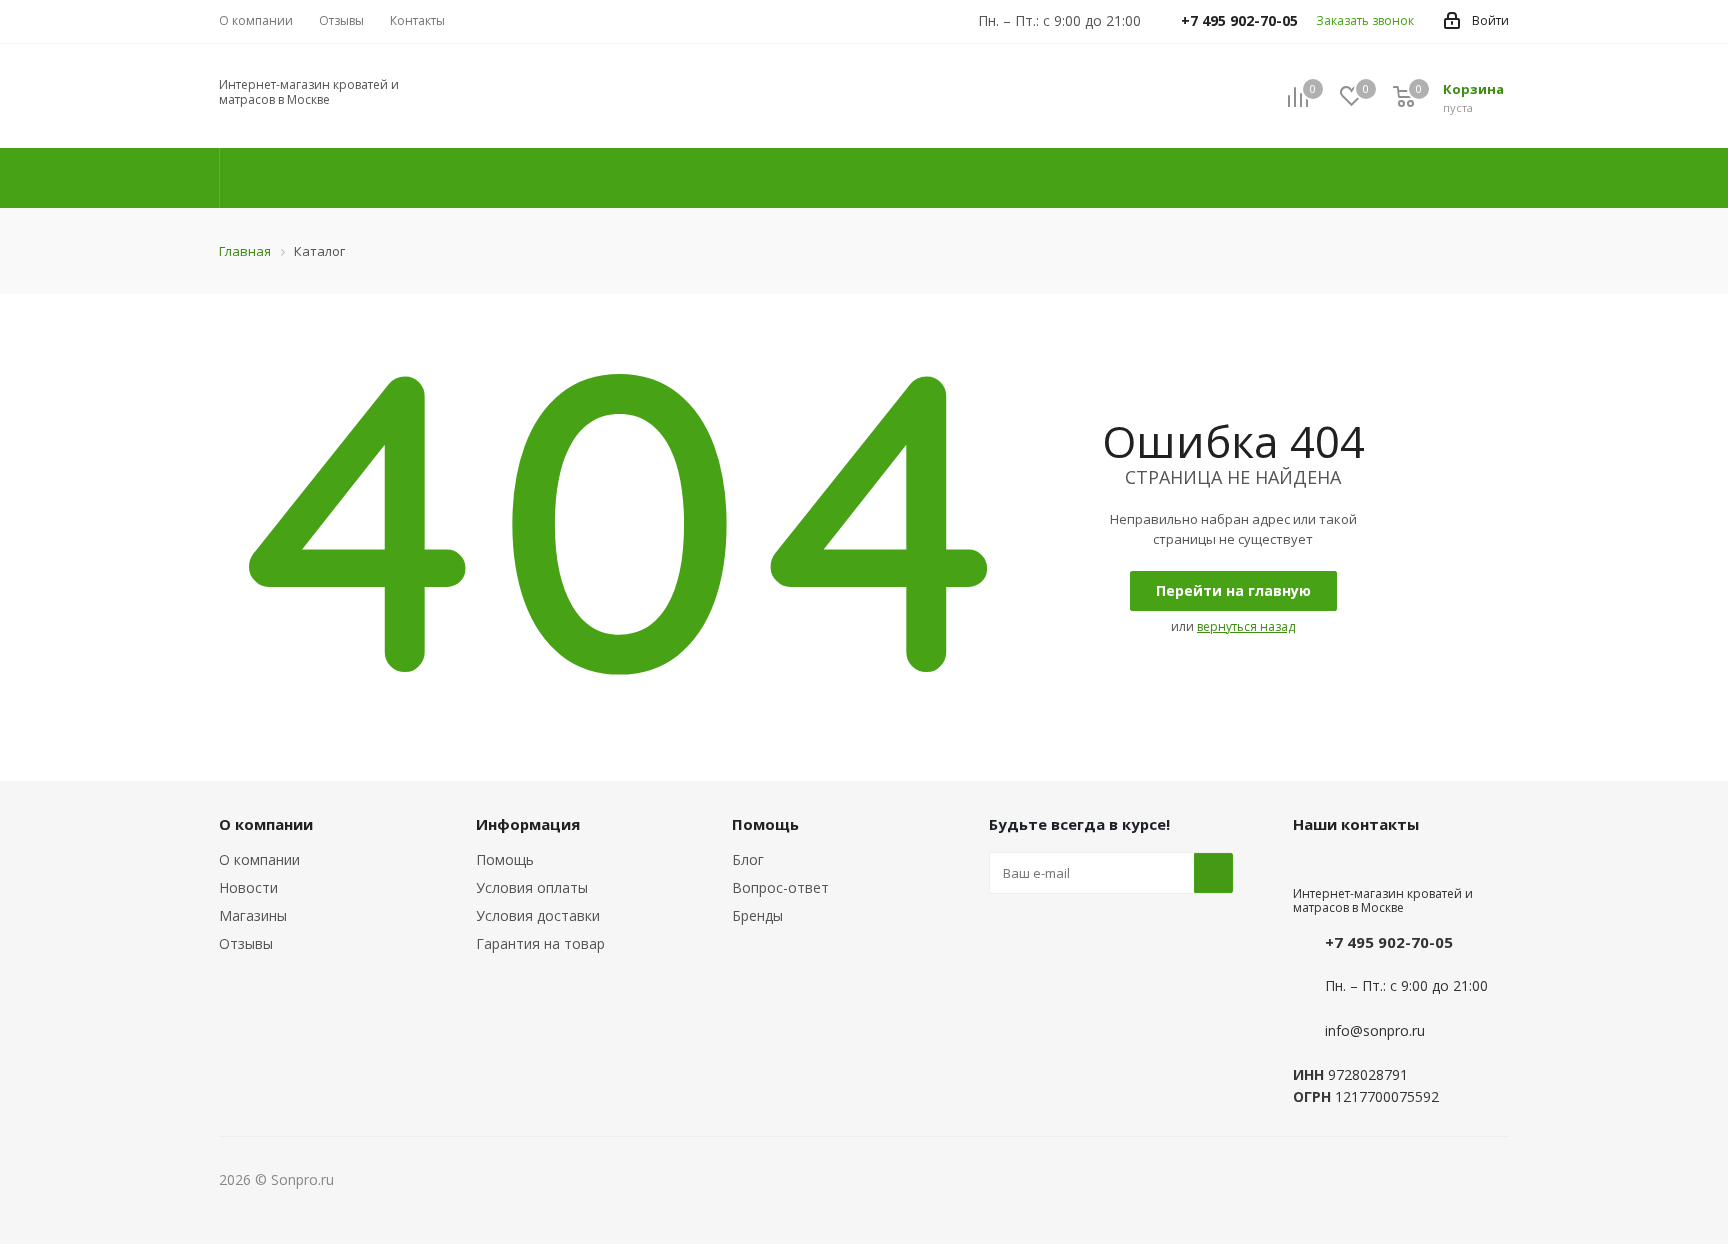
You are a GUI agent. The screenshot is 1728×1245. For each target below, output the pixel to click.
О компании (259, 859)
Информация (528, 824)
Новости (248, 887)
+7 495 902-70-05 (1389, 942)
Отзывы (246, 943)
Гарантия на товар (540, 943)
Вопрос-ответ (780, 887)
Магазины (253, 915)
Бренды (757, 915)
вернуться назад (1246, 626)
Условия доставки (538, 915)
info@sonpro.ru (1375, 1030)
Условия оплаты (532, 887)
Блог (748, 859)
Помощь (505, 859)
